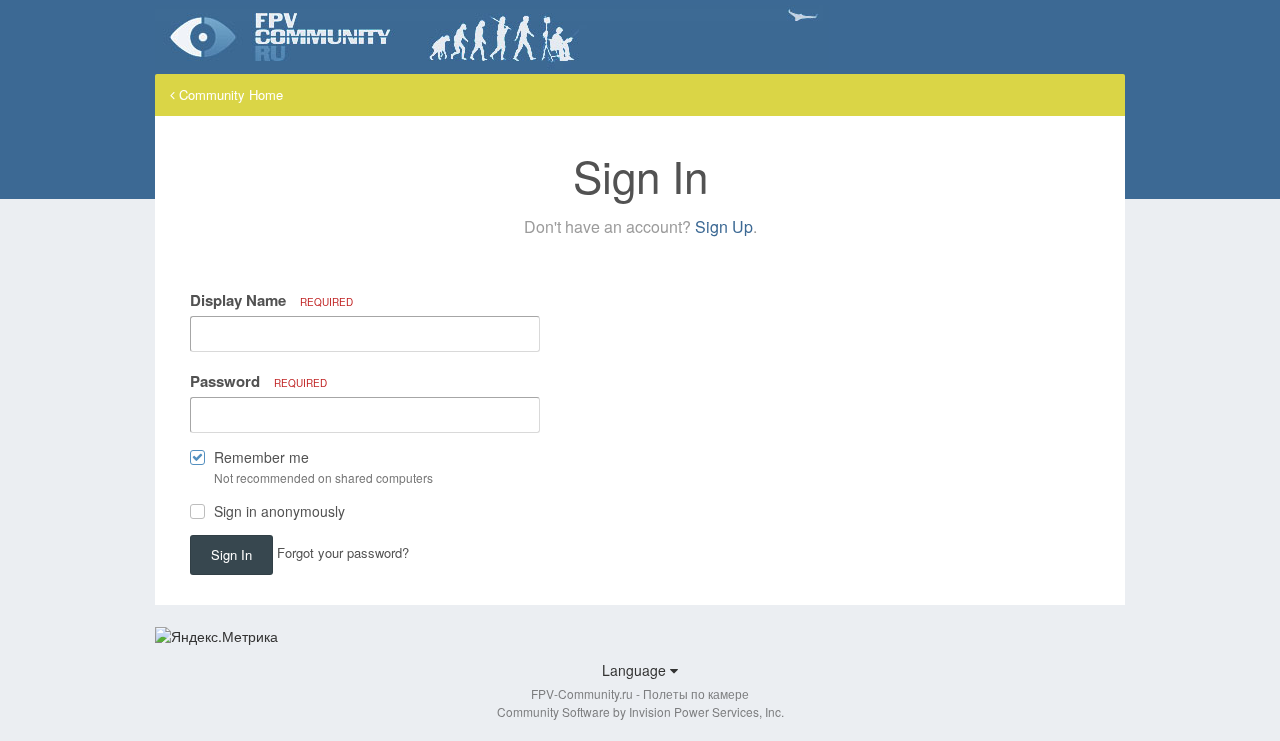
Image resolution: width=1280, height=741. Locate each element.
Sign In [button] (231, 554)
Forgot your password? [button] (343, 552)
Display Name (271, 300)
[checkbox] (197, 461)
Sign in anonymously (279, 511)
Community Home (229, 94)
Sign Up (724, 226)
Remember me (261, 457)
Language (636, 670)
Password (258, 381)
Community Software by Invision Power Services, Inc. (640, 711)
